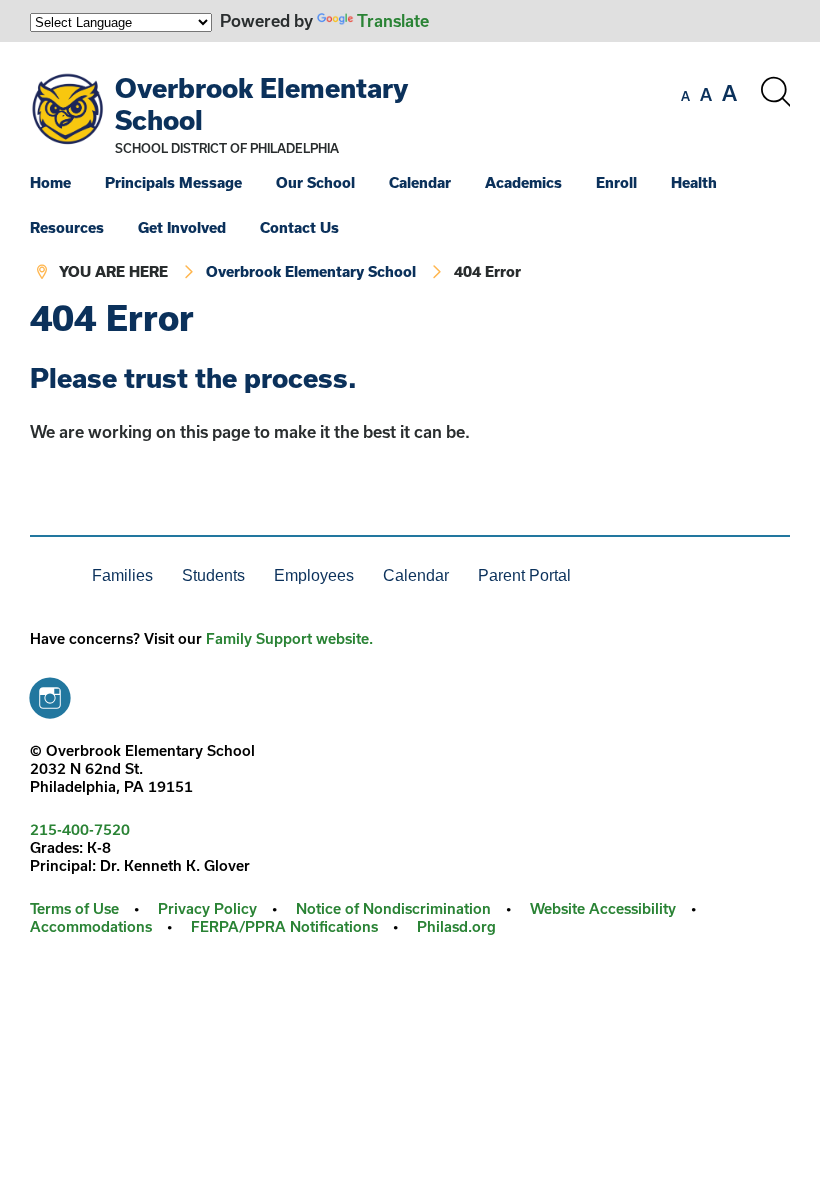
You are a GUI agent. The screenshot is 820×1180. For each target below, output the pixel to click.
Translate (393, 20)
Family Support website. (289, 638)
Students (213, 575)
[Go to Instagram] (50, 693)
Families (122, 575)
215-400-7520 (80, 829)
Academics (523, 182)
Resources (67, 227)
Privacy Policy (207, 908)
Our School (315, 182)
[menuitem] (65, 182)
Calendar (420, 182)
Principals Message (173, 182)
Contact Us (299, 227)
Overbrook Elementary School (311, 271)
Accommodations (91, 926)
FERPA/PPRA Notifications (284, 926)
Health (694, 182)
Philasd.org (456, 926)
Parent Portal (524, 575)
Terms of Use (74, 908)
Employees (314, 575)
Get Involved (182, 227)
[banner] (410, 170)
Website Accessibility (603, 908)
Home (50, 182)
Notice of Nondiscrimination (393, 908)
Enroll (616, 182)
